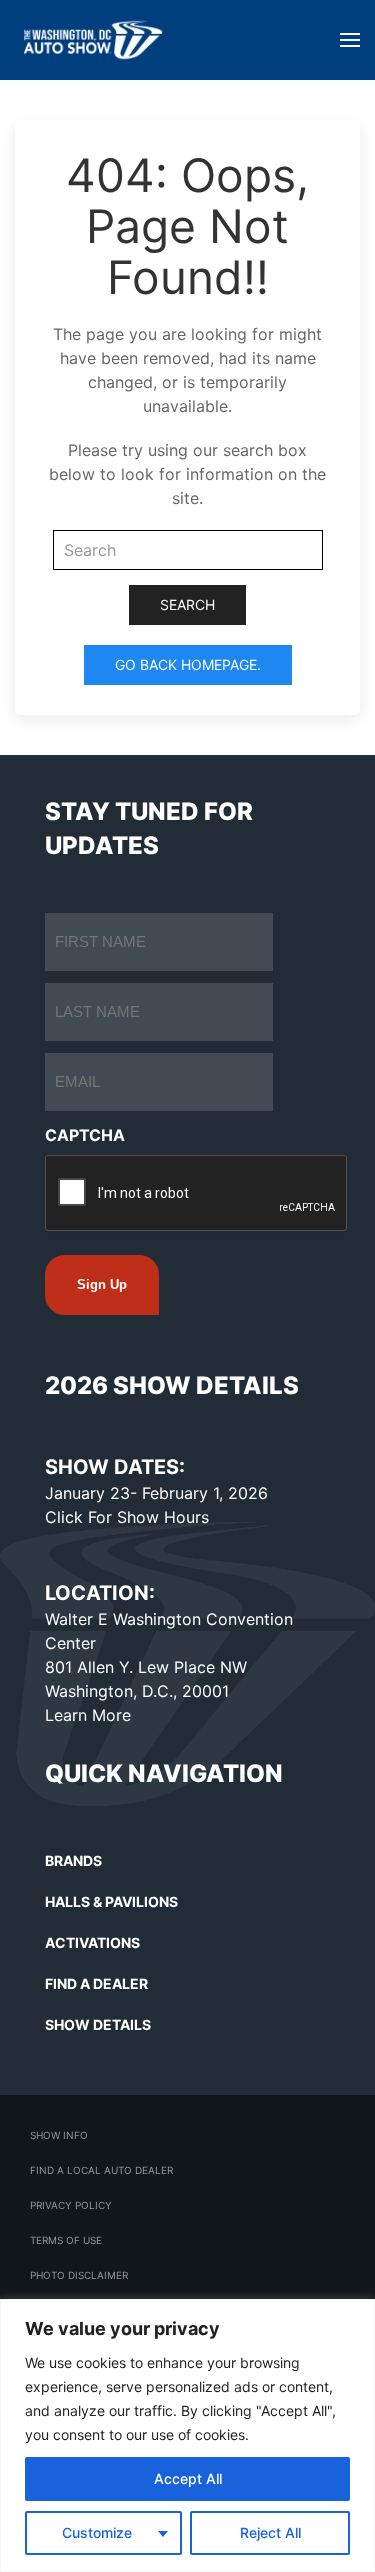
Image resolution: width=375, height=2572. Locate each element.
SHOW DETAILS (98, 2024)
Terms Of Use (66, 2240)
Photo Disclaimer (79, 2275)
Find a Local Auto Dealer (101, 2170)
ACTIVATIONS (92, 1942)
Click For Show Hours (127, 1517)
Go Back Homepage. (188, 664)
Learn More (88, 1715)
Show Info (59, 2135)
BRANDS (73, 1860)
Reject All (270, 2532)
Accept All (188, 2478)
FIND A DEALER (96, 1983)
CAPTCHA (85, 1135)
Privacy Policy (71, 2205)
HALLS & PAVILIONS (111, 1901)
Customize (97, 2532)
